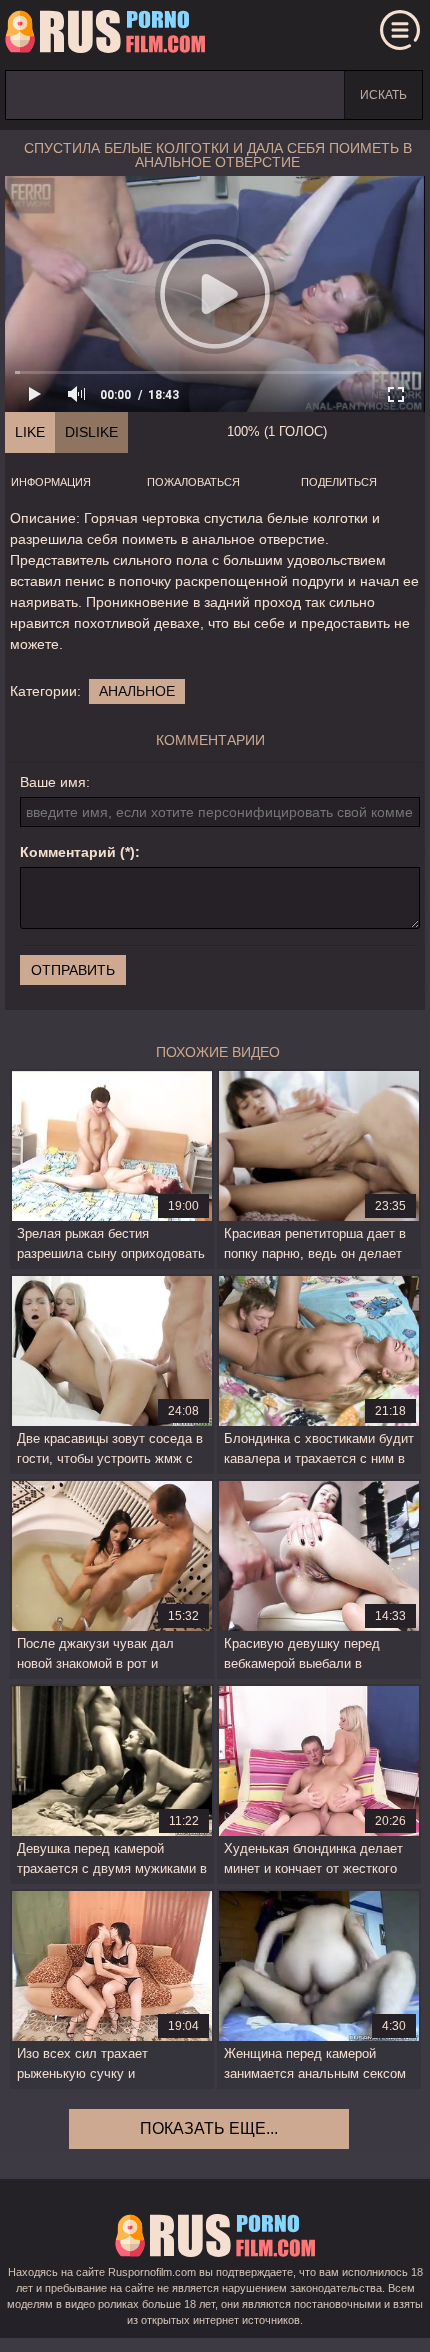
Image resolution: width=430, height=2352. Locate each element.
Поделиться (339, 482)
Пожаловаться (193, 482)
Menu (400, 30)
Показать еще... (209, 2128)
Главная (105, 35)
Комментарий (68, 852)
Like (30, 432)
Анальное (137, 691)
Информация (51, 482)
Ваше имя (53, 782)
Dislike (91, 432)
